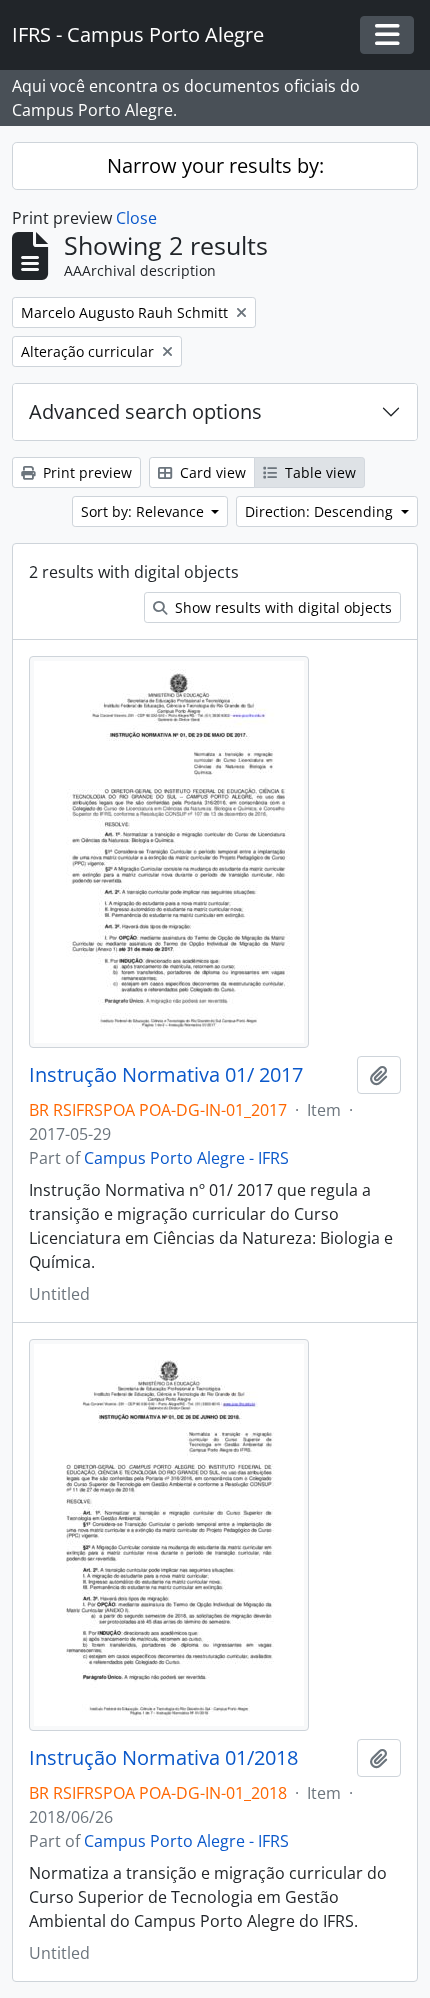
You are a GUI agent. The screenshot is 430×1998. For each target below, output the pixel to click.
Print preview (85, 472)
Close (136, 218)
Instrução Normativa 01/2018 (163, 1758)
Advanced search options (145, 411)
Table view (318, 472)
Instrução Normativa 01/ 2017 (166, 1075)
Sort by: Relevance (144, 511)
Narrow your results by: (215, 165)
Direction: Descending (321, 511)
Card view (211, 472)
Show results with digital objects (281, 607)
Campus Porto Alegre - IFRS (186, 1158)
